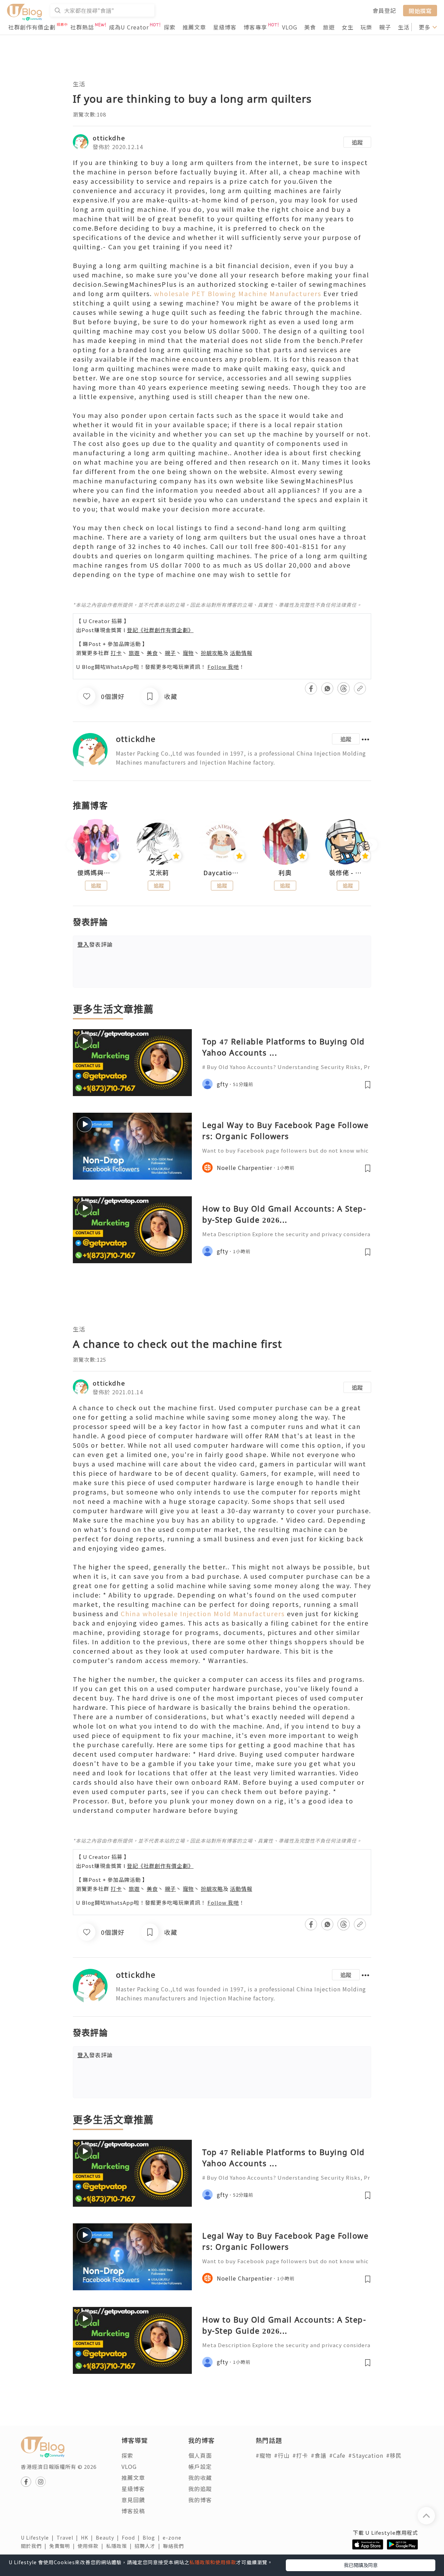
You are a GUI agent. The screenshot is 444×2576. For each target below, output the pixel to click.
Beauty (109, 2538)
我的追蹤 (200, 2489)
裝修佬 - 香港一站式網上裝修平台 (348, 873)
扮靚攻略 (212, 653)
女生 (348, 27)
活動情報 (241, 653)
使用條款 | (92, 2546)
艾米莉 (159, 873)
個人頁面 (200, 2455)
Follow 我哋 (223, 667)
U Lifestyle (39, 2538)
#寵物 (263, 2455)
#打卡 (300, 2455)
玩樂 (366, 27)
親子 (385, 27)
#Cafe (337, 2455)
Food (132, 2538)
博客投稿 (133, 2511)
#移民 (394, 2455)
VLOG (290, 27)
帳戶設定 (200, 2466)
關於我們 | (35, 2546)
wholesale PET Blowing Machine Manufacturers (239, 293)
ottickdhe (109, 138)
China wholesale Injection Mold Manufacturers (203, 1613)
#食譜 (319, 2455)
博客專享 (255, 27)
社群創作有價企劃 (32, 27)
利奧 (285, 873)
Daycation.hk (222, 873)
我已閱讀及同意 (361, 2565)
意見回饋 (133, 2500)
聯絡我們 (175, 2546)
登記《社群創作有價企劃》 (160, 630)
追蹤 (357, 142)
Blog (153, 2538)
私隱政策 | (120, 2546)
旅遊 (329, 27)
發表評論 (95, 944)
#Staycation (366, 2455)
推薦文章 (194, 27)
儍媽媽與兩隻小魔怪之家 (96, 873)
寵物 (188, 653)
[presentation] (73, 845)
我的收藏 (200, 2478)
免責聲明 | (63, 2546)
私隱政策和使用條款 (213, 2562)
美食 (310, 27)
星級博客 (225, 27)
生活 (404, 27)
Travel (69, 2538)
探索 (170, 27)
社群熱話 (82, 27)
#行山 (282, 2455)
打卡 (116, 653)
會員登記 (384, 10)
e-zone (173, 2538)
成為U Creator (129, 27)
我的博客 (200, 2500)
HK (88, 2538)
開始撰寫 (420, 10)
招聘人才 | (149, 2546)
